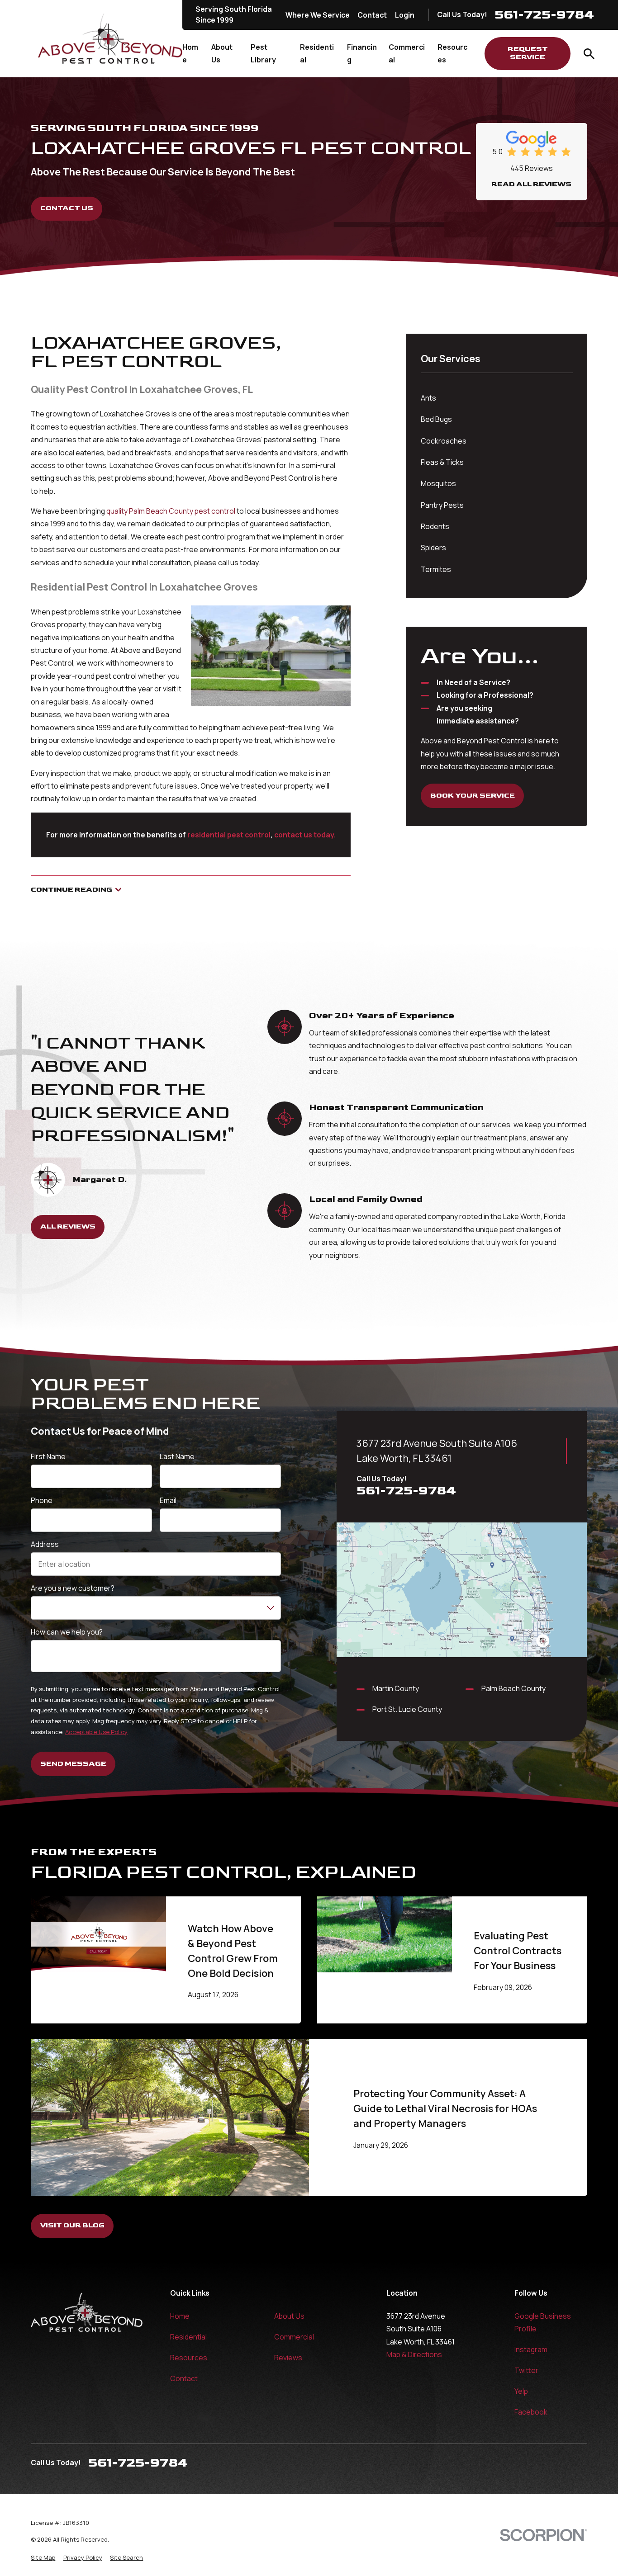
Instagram (531, 2349)
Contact (372, 15)
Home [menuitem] (190, 53)
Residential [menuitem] (317, 53)
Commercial (294, 2337)
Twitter (526, 2370)
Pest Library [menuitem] (263, 53)
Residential (188, 2337)
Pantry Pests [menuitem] (442, 505)
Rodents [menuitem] (435, 526)
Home (180, 2316)
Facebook (531, 2412)
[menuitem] (43, 2558)
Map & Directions (414, 2354)
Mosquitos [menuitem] (438, 483)
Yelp (521, 2391)
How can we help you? (67, 1632)
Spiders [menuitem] (433, 548)
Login (405, 15)
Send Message (73, 1764)
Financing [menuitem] (362, 53)
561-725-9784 (544, 15)
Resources (189, 2358)
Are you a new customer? (73, 1588)
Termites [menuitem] (436, 569)
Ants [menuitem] (428, 398)
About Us (289, 2316)
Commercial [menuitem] (407, 53)
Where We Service (318, 15)
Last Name (178, 1457)
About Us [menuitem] (222, 53)
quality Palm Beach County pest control (171, 511)
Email (169, 1501)
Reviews (288, 2358)
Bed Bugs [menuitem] (436, 419)
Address (45, 1544)
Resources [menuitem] (452, 53)
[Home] (110, 39)
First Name (48, 1457)
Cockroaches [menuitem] (444, 441)
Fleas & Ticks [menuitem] (442, 462)
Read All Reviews (531, 184)
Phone (42, 1501)
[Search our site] (589, 54)
